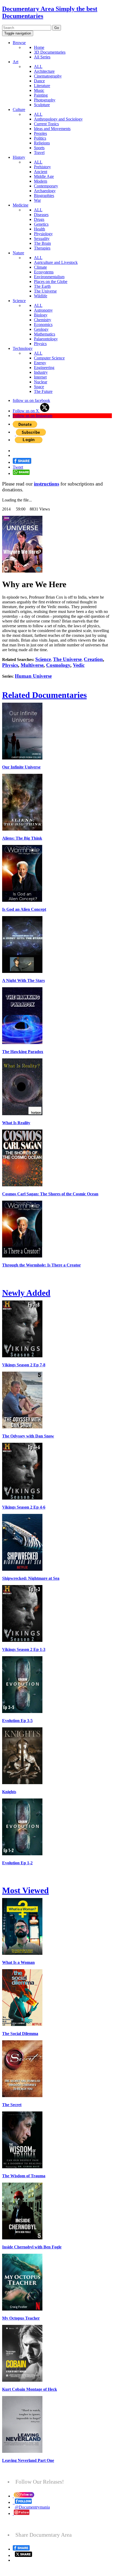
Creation (93, 659)
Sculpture (42, 105)
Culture (19, 110)
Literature (42, 86)
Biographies (44, 196)
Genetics (41, 224)
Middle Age (44, 176)
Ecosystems (44, 272)
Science (19, 301)
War (37, 200)
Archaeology (45, 191)
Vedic (79, 665)
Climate (40, 267)
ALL (38, 66)
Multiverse (32, 665)
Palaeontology (46, 339)
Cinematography (48, 76)
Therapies (42, 248)
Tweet (18, 467)
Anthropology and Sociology (58, 119)
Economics (43, 325)
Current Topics (46, 124)
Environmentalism (49, 277)
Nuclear (41, 382)
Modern (41, 181)
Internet (40, 377)
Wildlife (41, 296)
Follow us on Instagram (32, 416)
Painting (41, 95)
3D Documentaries (50, 52)
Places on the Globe (51, 282)
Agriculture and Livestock (56, 262)
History (19, 157)
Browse (19, 43)
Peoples (40, 133)
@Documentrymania (32, 2507)
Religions (42, 143)
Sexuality (42, 239)
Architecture (44, 71)
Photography (45, 100)
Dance (39, 81)
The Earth (42, 286)
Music (39, 90)
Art (16, 62)
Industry (41, 372)
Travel (39, 153)
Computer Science (49, 358)
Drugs (39, 219)
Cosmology (58, 665)
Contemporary (46, 186)
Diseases (41, 215)
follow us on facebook (31, 400)
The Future (43, 391)
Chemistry (43, 320)
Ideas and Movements (52, 129)
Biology (41, 315)
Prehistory (42, 167)
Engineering (44, 368)
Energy (40, 363)
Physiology (43, 234)
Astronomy (43, 310)
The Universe (45, 291)
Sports (39, 148)
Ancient (41, 172)
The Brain (42, 243)
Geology (41, 329)
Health (40, 229)
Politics (40, 138)
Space (39, 387)
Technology (23, 348)
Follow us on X (26, 411)
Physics (40, 344)
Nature (18, 253)
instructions (47, 484)
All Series (42, 57)
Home (39, 47)
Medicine (21, 205)
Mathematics (45, 334)
